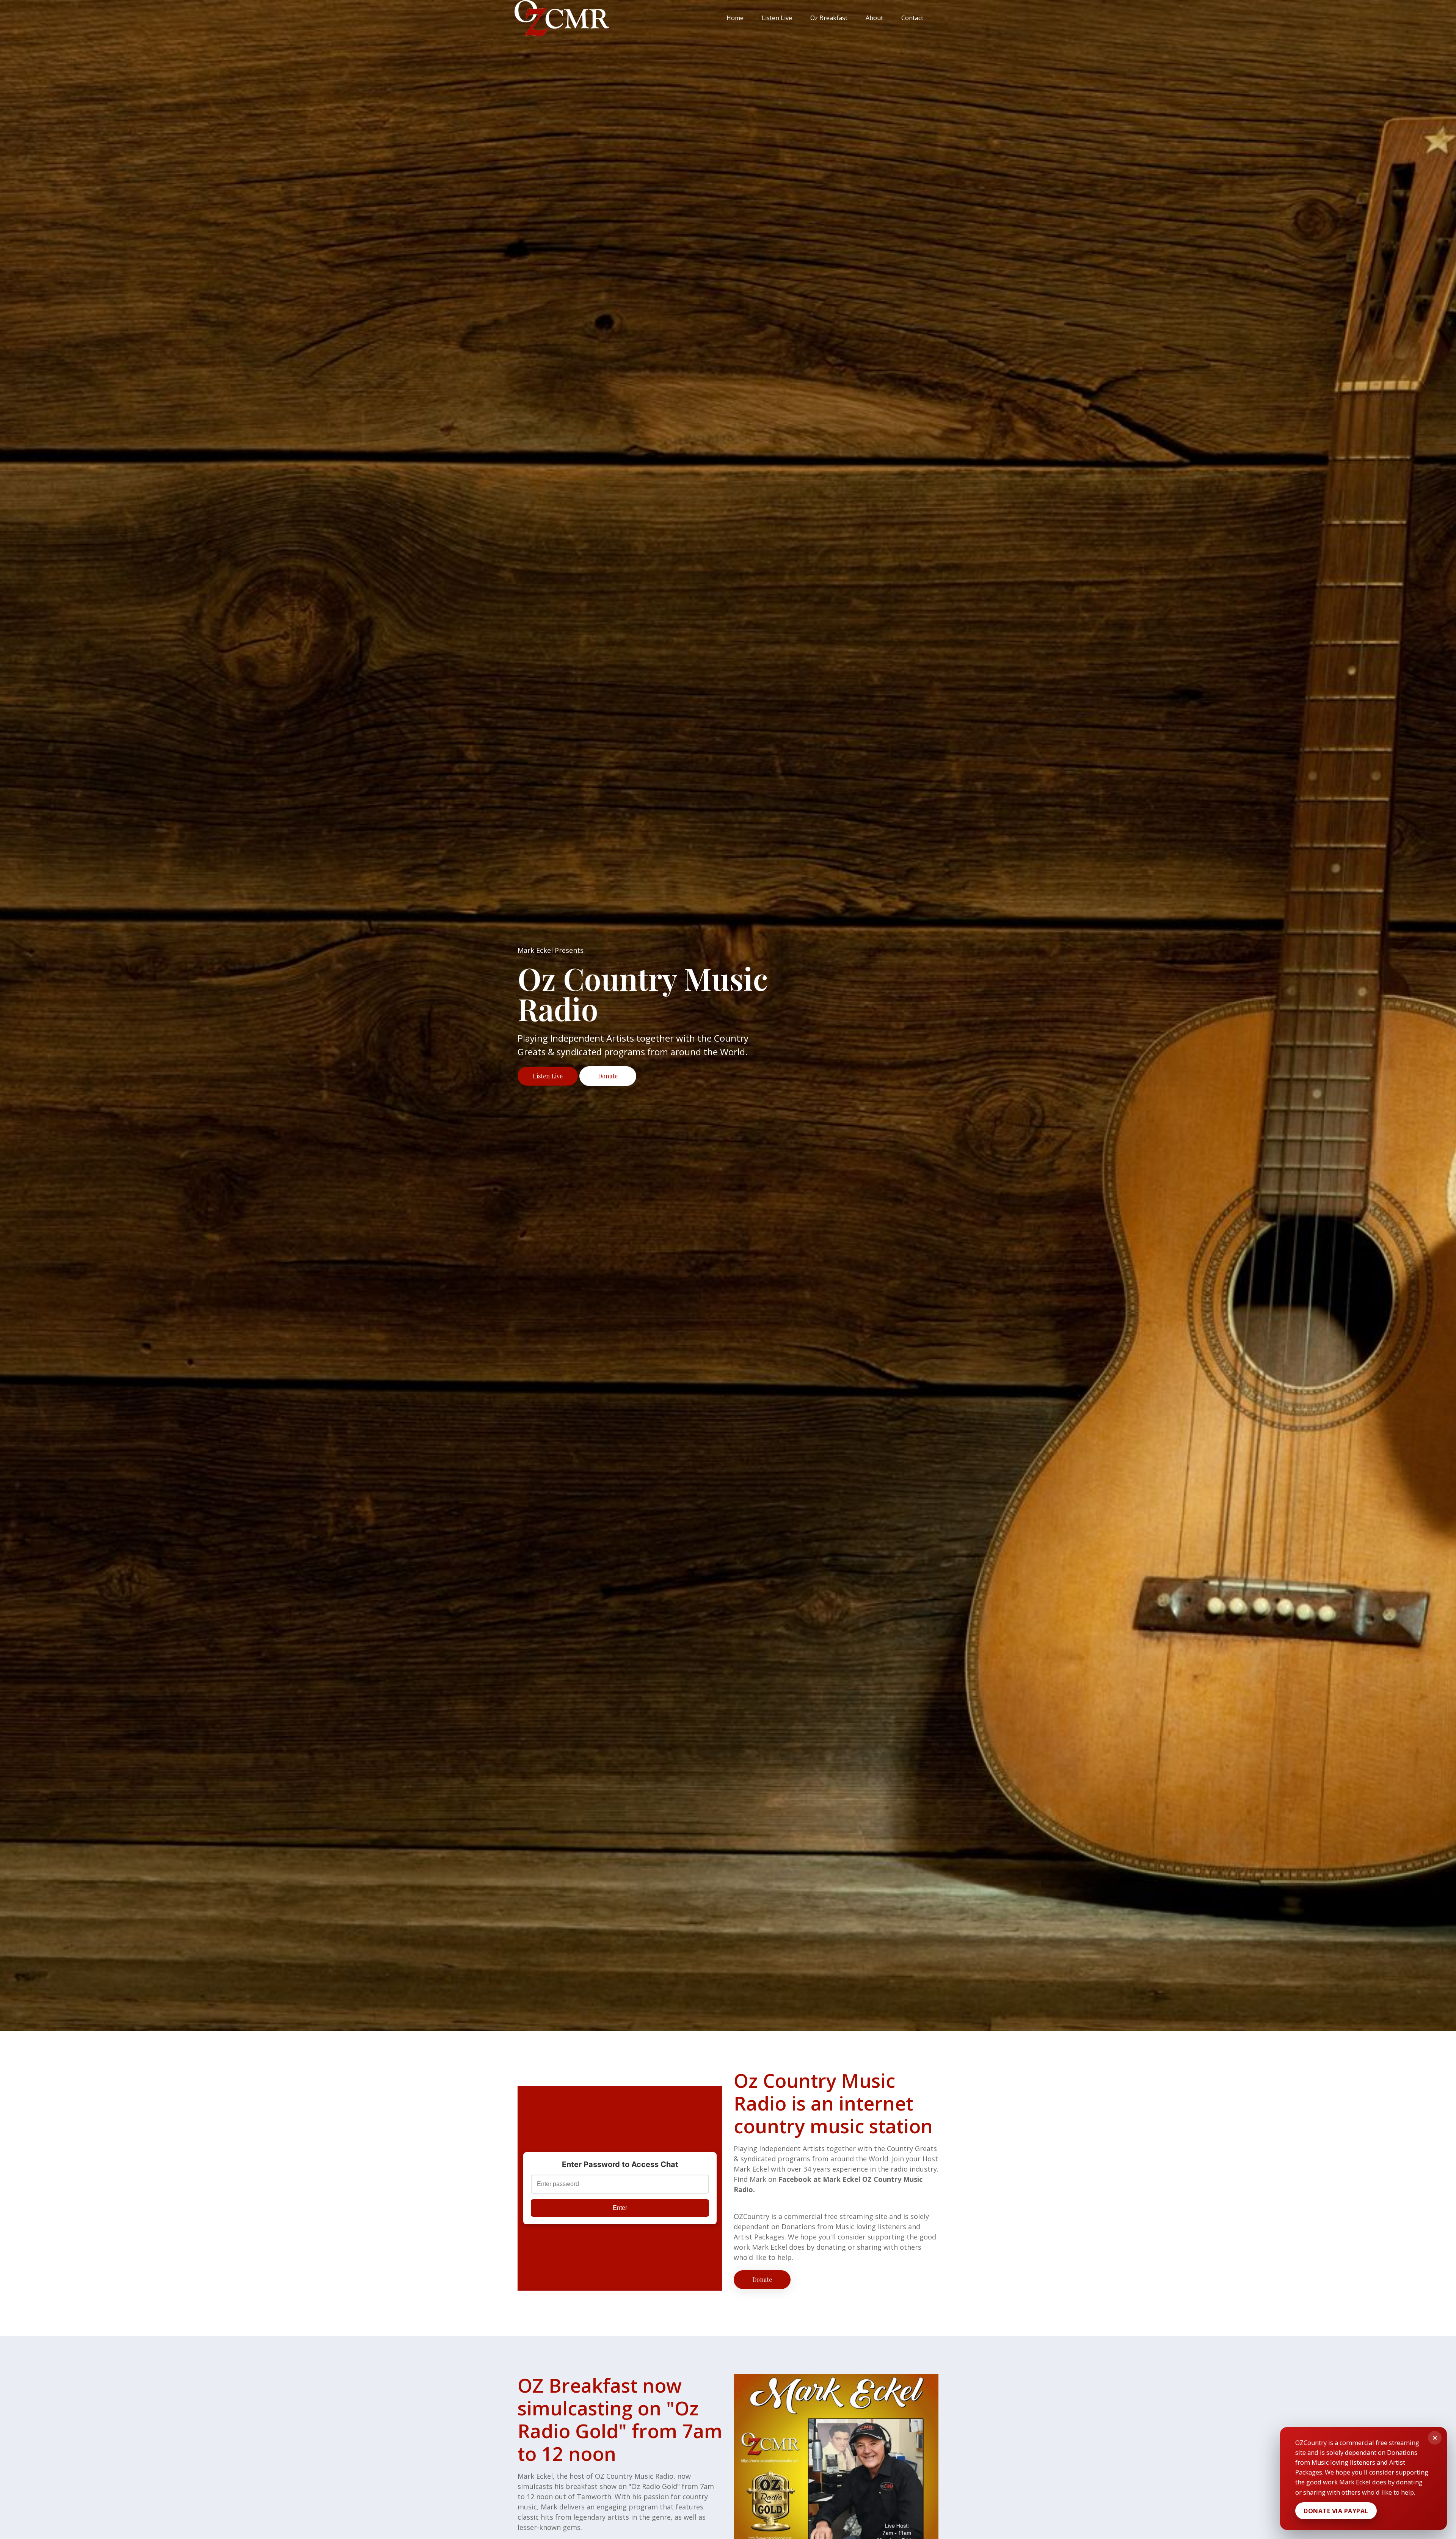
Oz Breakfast (829, 18)
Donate (608, 1076)
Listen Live (777, 18)
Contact (912, 18)
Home (735, 18)
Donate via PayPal (1336, 2511)
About (874, 18)
